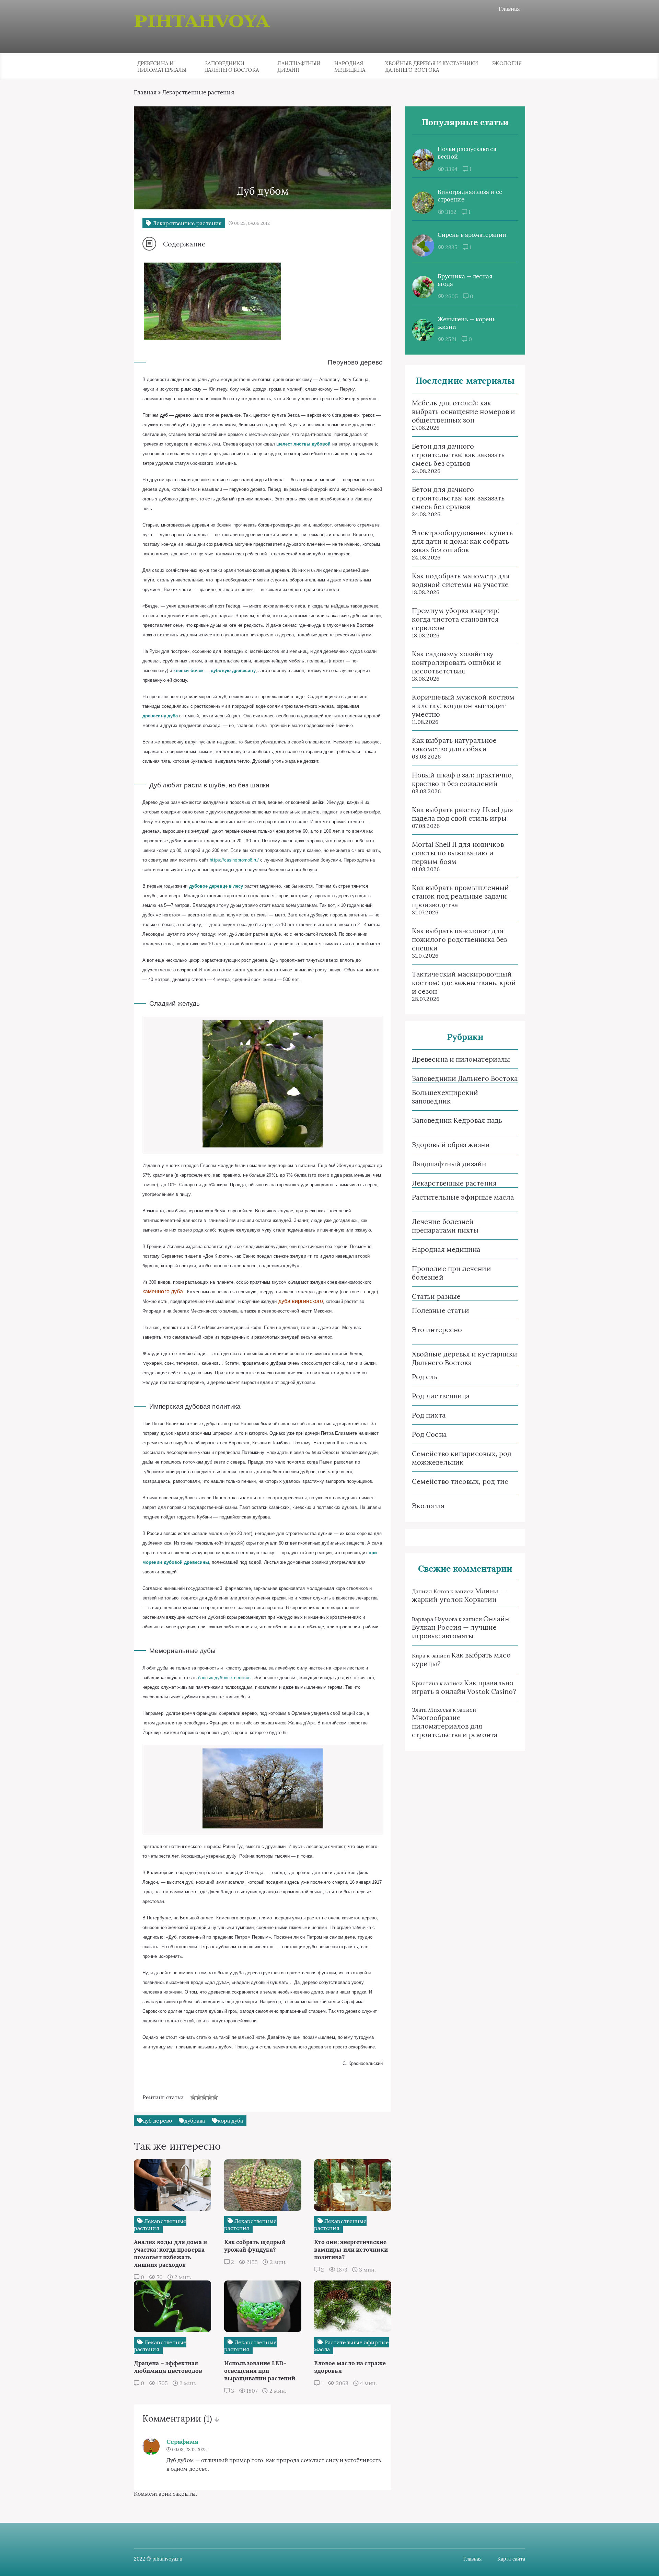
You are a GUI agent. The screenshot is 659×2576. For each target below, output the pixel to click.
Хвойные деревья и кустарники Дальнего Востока (432, 67)
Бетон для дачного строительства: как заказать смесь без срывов (458, 455)
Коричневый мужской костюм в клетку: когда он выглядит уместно (463, 706)
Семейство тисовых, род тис (460, 1481)
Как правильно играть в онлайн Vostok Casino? (464, 1687)
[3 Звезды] (204, 2097)
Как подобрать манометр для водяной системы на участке (461, 580)
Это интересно (437, 1330)
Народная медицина (350, 67)
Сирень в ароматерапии (472, 235)
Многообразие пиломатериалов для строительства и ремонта (455, 1726)
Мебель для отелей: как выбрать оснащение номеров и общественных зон (464, 411)
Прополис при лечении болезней (452, 1273)
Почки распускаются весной (467, 153)
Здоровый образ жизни (451, 1145)
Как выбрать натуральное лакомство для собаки (454, 744)
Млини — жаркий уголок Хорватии (459, 1595)
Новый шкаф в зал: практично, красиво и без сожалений (463, 779)
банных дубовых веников (224, 1678)
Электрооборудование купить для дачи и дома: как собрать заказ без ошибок (462, 541)
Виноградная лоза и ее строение (470, 196)
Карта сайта (511, 2559)
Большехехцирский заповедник (445, 1097)
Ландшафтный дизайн (299, 67)
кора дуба (230, 2121)
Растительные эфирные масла (463, 1197)
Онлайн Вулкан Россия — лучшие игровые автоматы (461, 1627)
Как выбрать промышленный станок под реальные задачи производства (460, 896)
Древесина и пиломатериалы (162, 67)
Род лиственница (441, 1396)
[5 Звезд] (215, 2097)
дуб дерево (157, 2121)
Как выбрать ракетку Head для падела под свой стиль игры (463, 814)
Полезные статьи (441, 1310)
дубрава (195, 2121)
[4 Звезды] (210, 2097)
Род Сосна (429, 1434)
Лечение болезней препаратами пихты (445, 1226)
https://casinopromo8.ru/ (234, 860)
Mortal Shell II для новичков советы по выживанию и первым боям (458, 853)
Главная (509, 9)
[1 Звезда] (193, 2097)
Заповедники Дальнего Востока (232, 67)
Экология (507, 63)
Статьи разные (436, 1296)
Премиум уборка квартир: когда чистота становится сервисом (455, 619)
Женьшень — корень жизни (467, 323)
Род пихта (429, 1415)
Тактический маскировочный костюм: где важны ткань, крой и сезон (464, 983)
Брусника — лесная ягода (465, 280)
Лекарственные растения (454, 1183)
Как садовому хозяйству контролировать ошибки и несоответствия (456, 662)
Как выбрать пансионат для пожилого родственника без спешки (459, 939)
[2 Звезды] (199, 2097)
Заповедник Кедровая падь (457, 1120)
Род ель (425, 1377)
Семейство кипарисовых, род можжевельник (462, 1458)
